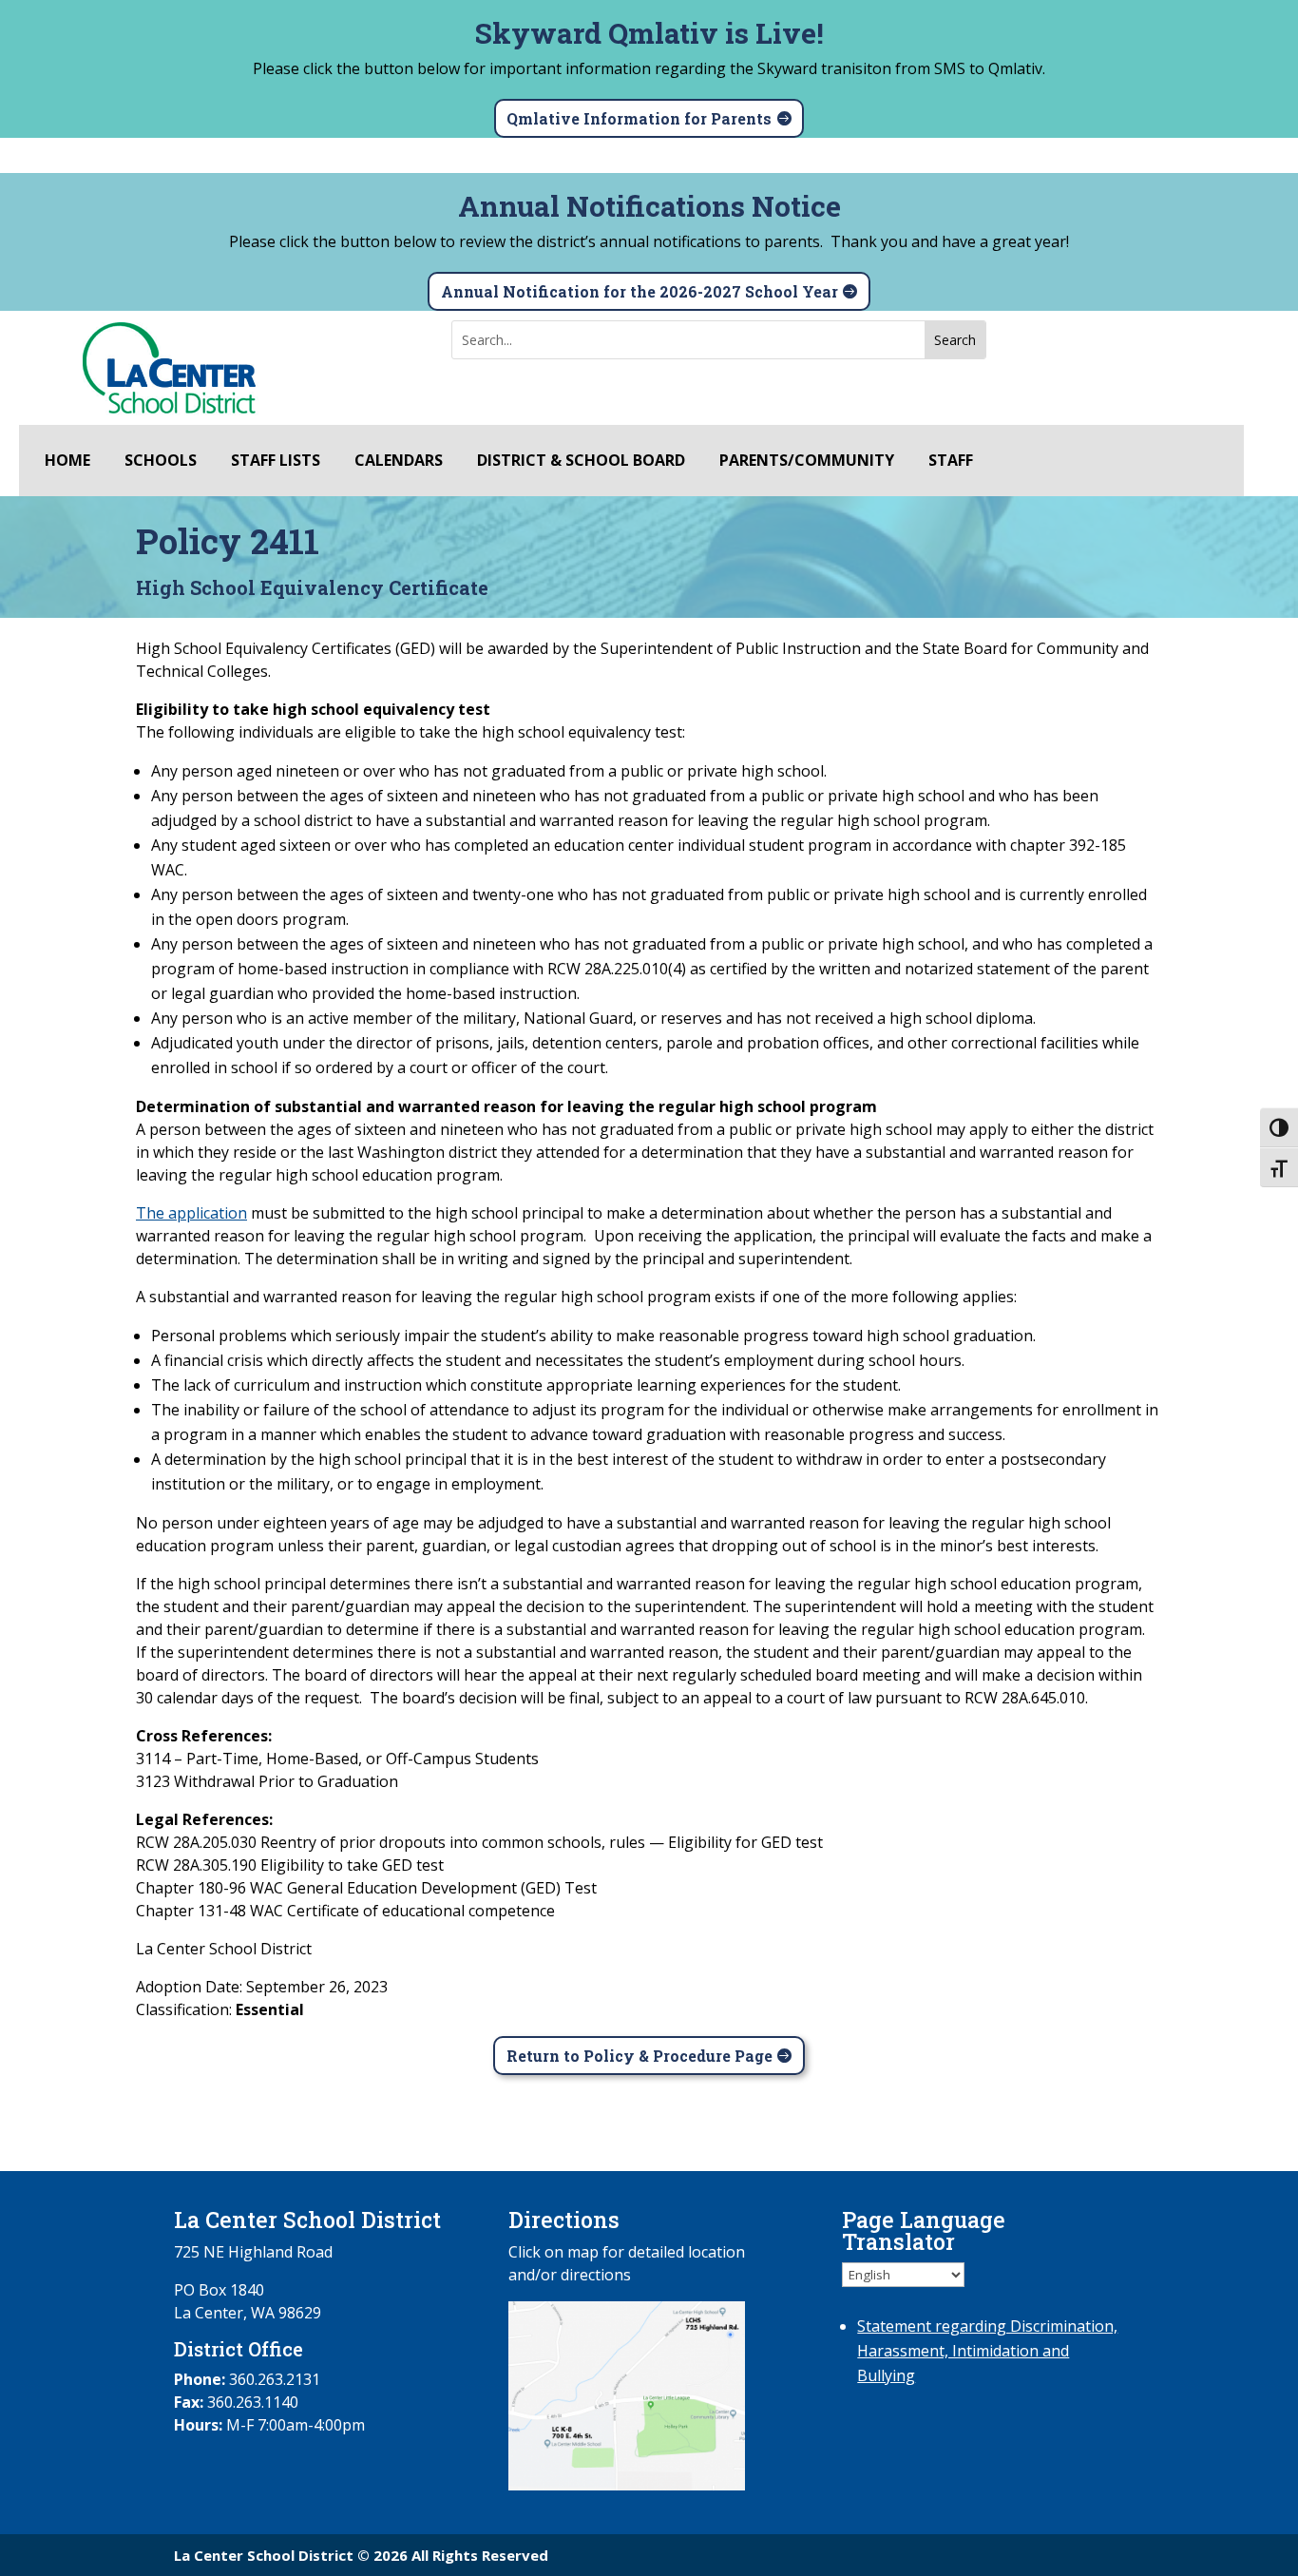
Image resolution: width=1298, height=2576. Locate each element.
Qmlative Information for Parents (639, 118)
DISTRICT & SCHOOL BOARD (581, 461)
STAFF (951, 461)
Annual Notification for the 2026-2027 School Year (639, 291)
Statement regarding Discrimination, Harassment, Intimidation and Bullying (987, 2351)
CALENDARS (399, 461)
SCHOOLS (161, 461)
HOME (67, 461)
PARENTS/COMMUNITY (807, 461)
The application (191, 1213)
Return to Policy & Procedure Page (639, 2056)
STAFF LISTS (276, 461)
